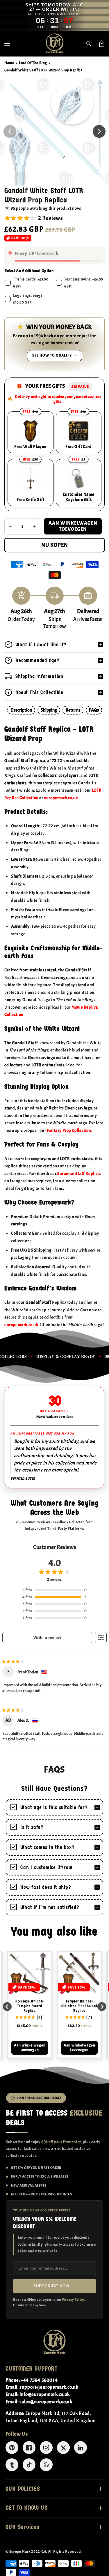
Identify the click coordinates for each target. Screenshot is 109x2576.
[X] (63, 2448)
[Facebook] (29, 2448)
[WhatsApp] (46, 2465)
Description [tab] (21, 710)
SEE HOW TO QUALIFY (52, 355)
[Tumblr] (12, 2465)
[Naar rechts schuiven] (99, 131)
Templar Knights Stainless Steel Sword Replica (30, 2006)
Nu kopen (55, 545)
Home (9, 63)
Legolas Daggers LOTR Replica (80, 2004)
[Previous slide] (7, 2007)
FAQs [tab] (94, 710)
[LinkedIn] (81, 2448)
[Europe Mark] (55, 2342)
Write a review (47, 1638)
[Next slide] (102, 2007)
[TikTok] (29, 2465)
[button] (7, 44)
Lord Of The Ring (33, 63)
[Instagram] (46, 2448)
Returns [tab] (73, 710)
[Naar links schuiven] (10, 131)
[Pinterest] (12, 2448)
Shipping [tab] (49, 710)
